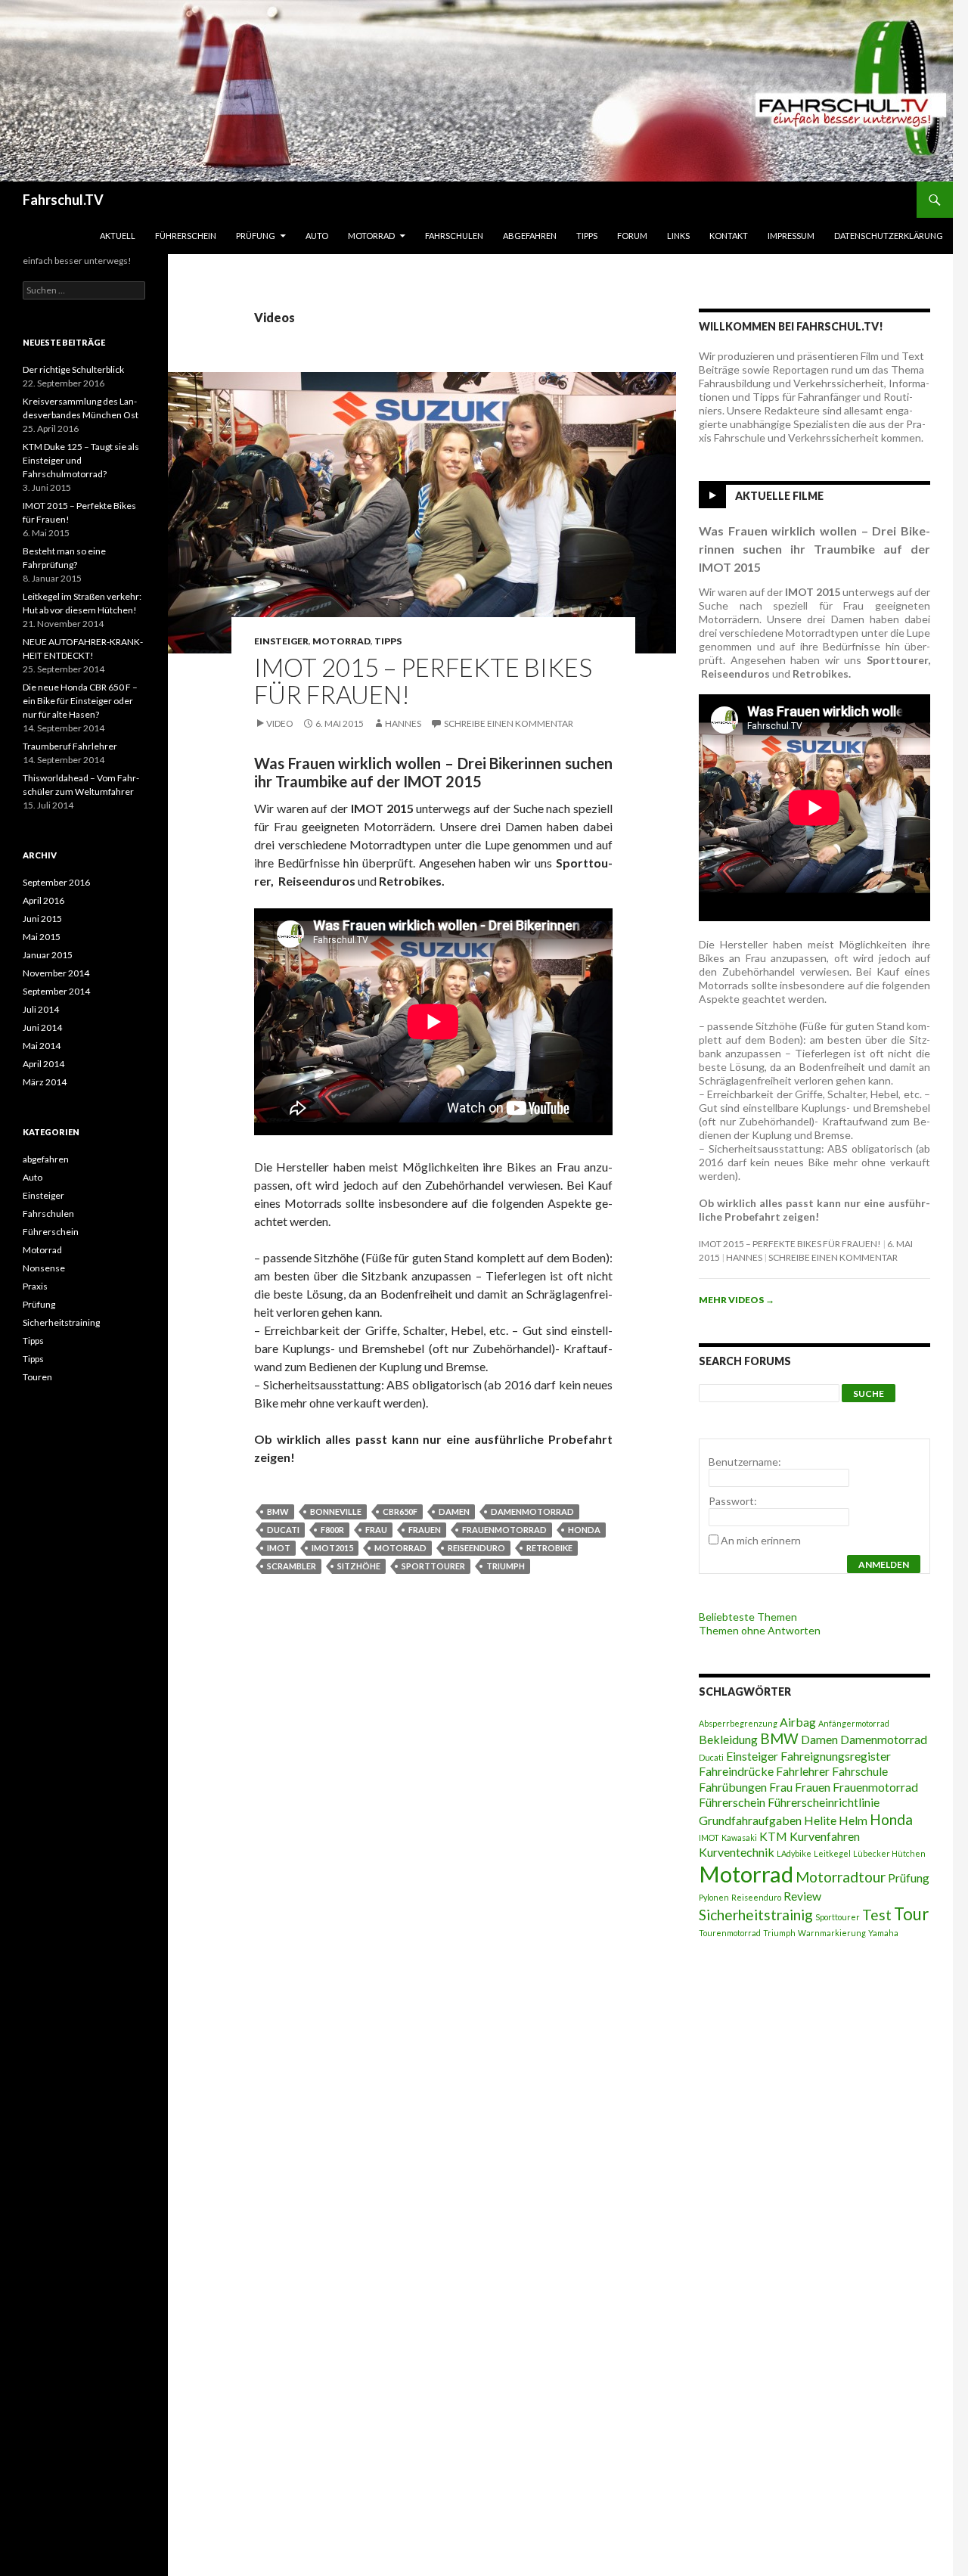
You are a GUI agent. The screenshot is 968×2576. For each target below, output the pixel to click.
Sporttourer (433, 1566)
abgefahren (530, 236)
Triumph (506, 1566)
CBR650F (400, 1511)
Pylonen (714, 1897)
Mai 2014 (42, 1046)
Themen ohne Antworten (760, 1630)
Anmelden (884, 1564)
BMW (278, 1511)
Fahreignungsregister (836, 1756)
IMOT (279, 1548)
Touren (37, 1377)
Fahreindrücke (736, 1771)
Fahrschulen (454, 236)
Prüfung (256, 236)
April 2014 (43, 1064)
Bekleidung (728, 1739)
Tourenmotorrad (730, 1933)
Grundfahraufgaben (750, 1820)
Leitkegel (832, 1853)
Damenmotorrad (532, 1511)
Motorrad (371, 236)
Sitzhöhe (359, 1566)
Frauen (425, 1530)
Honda (584, 1530)
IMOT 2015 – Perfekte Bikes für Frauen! (423, 681)
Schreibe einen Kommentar (509, 723)
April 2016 (43, 900)
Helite (820, 1820)
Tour (911, 1914)
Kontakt (729, 236)
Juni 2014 (42, 1027)
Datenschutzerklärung (889, 236)
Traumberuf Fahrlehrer (70, 746)
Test (877, 1915)
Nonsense (44, 1268)
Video (280, 723)
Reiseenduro (476, 1548)
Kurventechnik (737, 1852)
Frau (376, 1530)
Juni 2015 (42, 919)
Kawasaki (739, 1837)
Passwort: (733, 1501)
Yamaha (883, 1933)
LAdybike (794, 1853)
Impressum (791, 236)
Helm (853, 1820)
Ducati (283, 1530)
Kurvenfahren (825, 1836)
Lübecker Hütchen (889, 1853)
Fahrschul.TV (63, 200)
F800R (332, 1530)
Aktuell (118, 236)
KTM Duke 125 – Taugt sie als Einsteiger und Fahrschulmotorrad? (81, 460)
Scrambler (292, 1566)
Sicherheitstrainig (756, 1915)
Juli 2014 (41, 1009)
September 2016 (56, 882)
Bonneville (336, 1511)
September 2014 (56, 991)
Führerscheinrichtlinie (824, 1802)
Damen (454, 1511)
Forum (632, 236)
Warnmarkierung (832, 1933)
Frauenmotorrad (504, 1530)
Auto (317, 236)
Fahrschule (860, 1771)
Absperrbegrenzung (738, 1723)
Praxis (35, 1286)
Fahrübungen (733, 1787)
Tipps (587, 236)
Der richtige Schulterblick (73, 369)
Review (802, 1896)
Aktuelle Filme (779, 496)
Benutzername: (745, 1462)
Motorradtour (841, 1877)
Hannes (403, 723)
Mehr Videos (737, 1300)
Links (678, 236)
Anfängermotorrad (854, 1723)
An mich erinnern (761, 1540)
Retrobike (549, 1548)
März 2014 (45, 1082)
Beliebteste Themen (748, 1617)
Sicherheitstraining (61, 1322)
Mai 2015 (42, 937)
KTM (773, 1836)
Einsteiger (281, 641)
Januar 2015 (48, 955)
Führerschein (186, 236)
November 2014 (56, 973)
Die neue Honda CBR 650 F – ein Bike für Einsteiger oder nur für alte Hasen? (80, 701)
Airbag (798, 1722)
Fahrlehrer (803, 1771)
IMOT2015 (332, 1548)
